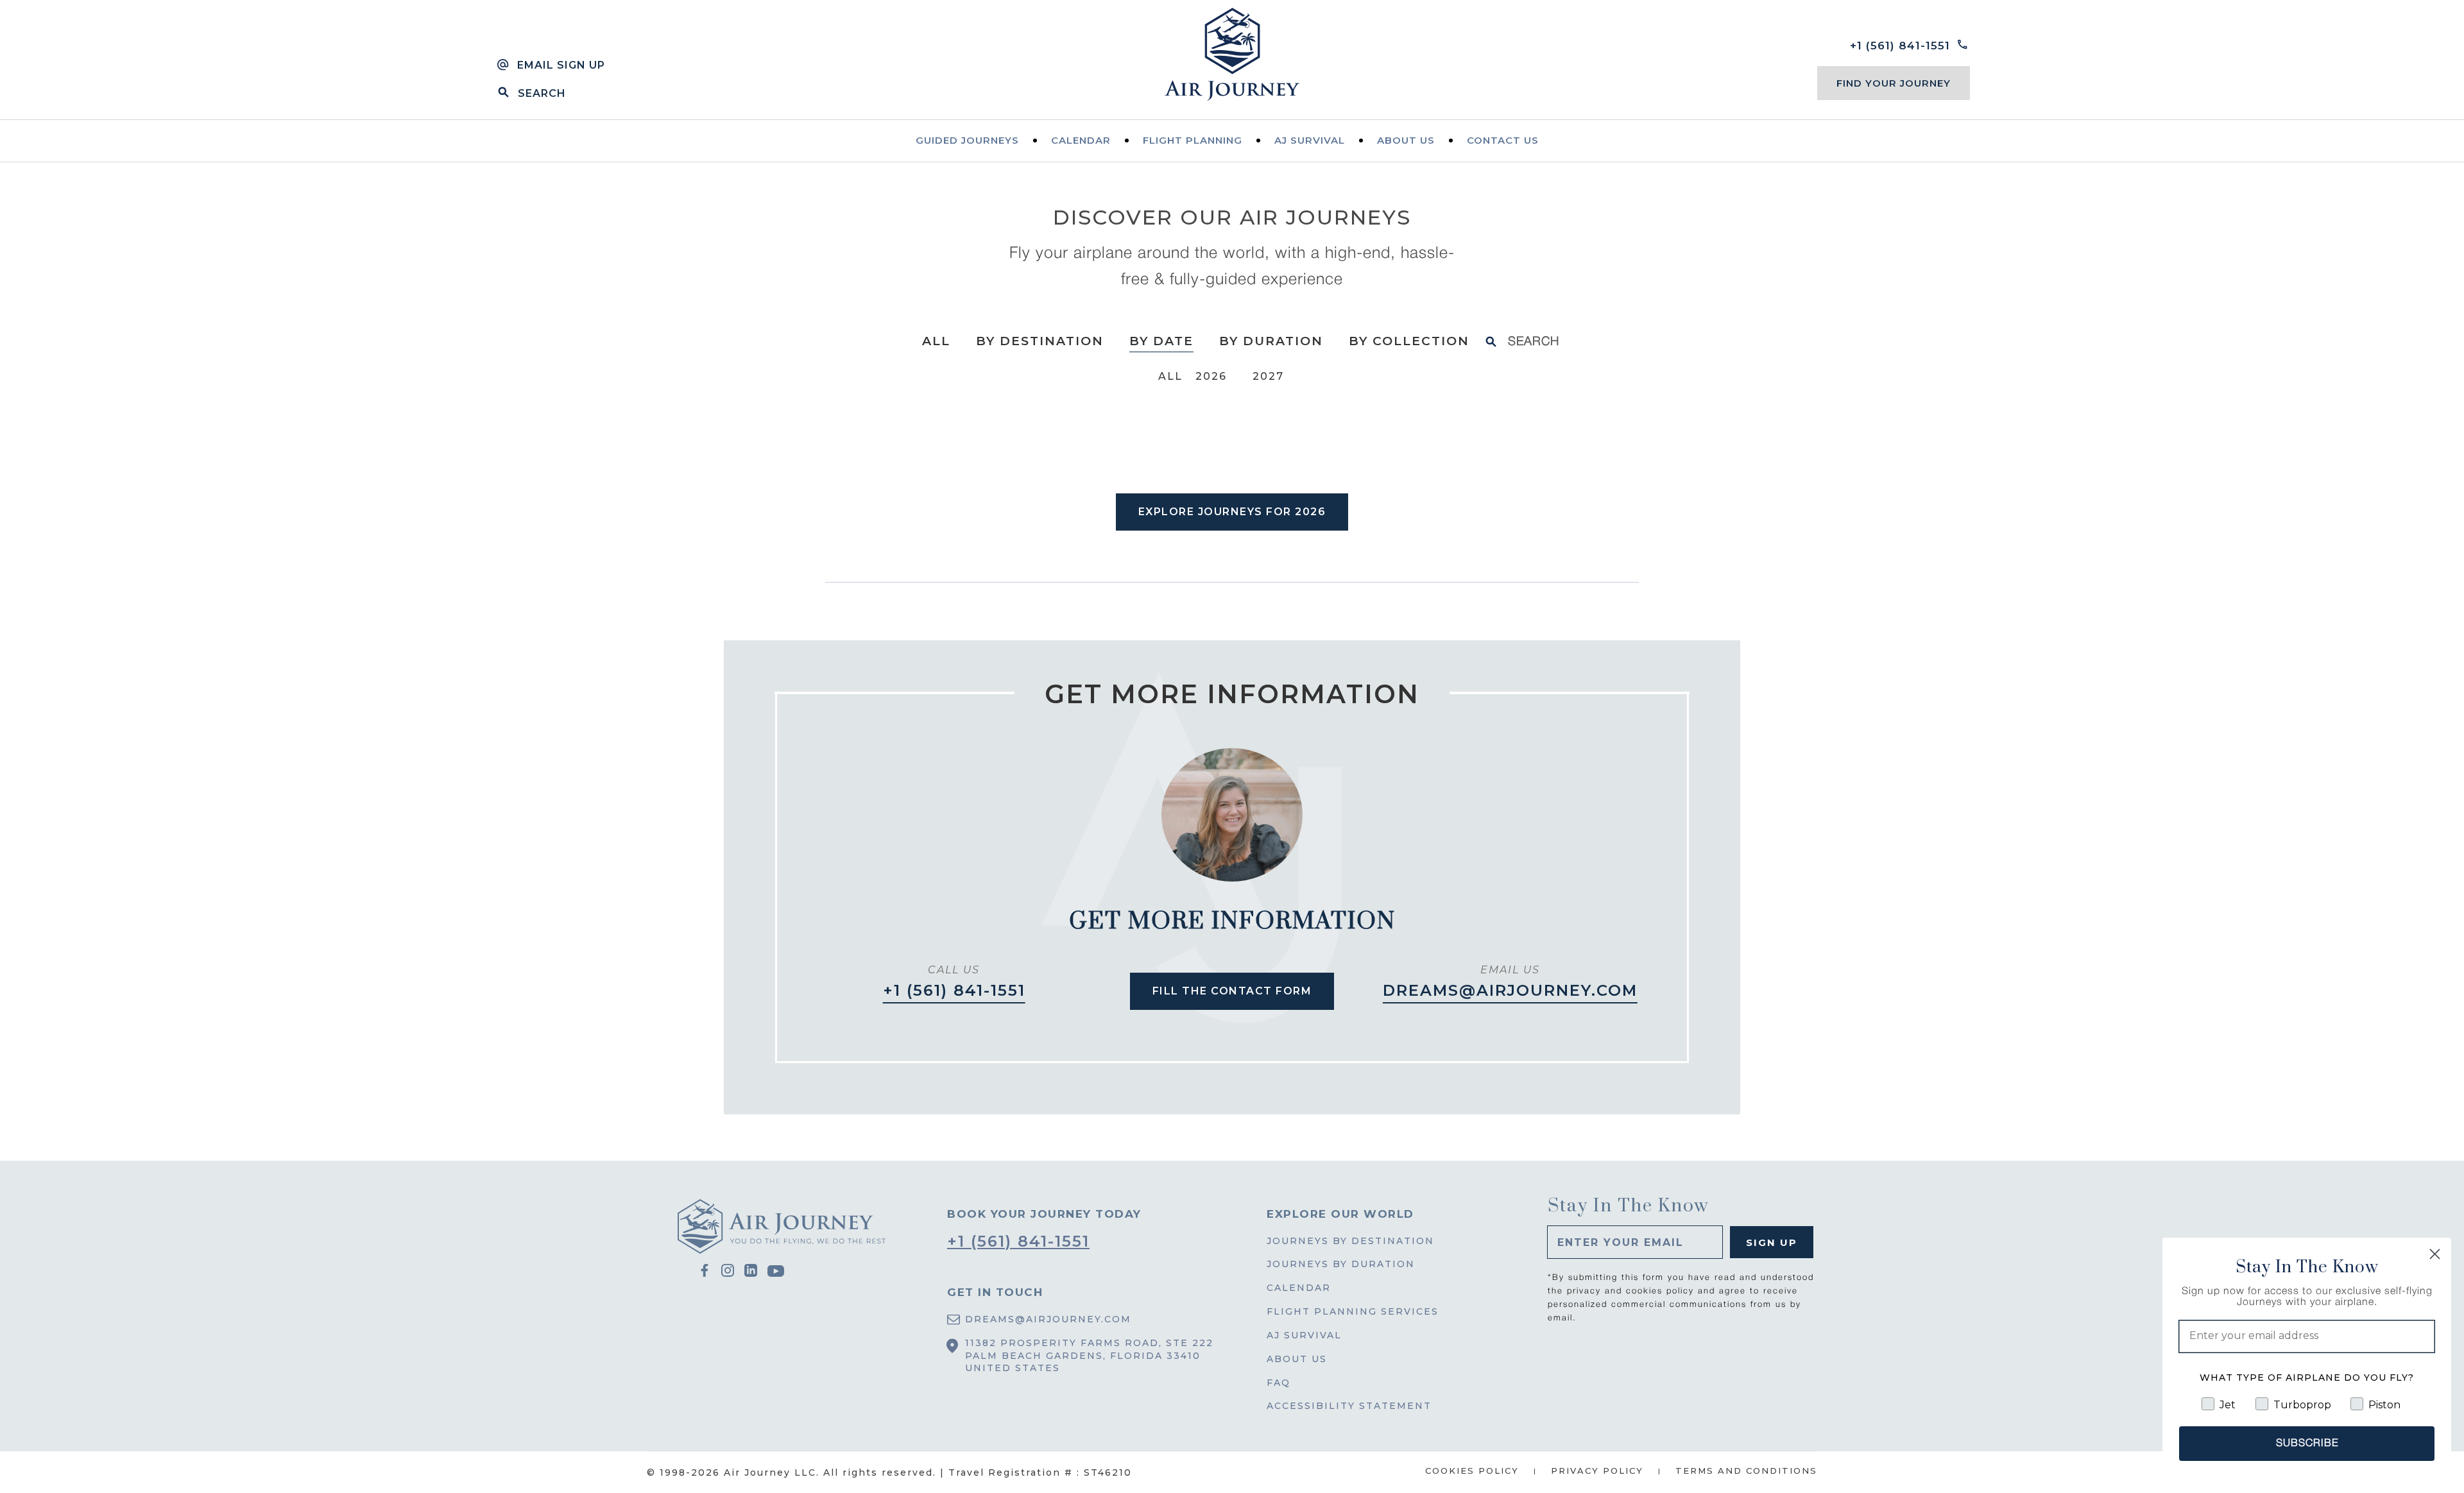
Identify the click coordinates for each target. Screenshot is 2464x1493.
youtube (776, 1272)
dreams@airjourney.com (1510, 990)
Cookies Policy (1472, 1471)
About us (1297, 1359)
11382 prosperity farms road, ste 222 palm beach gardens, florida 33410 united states (1089, 1356)
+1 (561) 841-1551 (954, 990)
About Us (1406, 140)
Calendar (1081, 140)
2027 (1268, 376)
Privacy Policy (1597, 1471)
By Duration (1271, 341)
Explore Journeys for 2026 (1232, 512)
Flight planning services (1353, 1311)
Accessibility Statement (1349, 1406)
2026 (1211, 376)
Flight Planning (1193, 140)
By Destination (1040, 341)
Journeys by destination (1350, 1241)
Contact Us (1503, 140)
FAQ (1279, 1383)
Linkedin (751, 1271)
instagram (728, 1271)
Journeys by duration (1341, 1264)
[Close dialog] (2435, 1254)
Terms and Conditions (1746, 1471)
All (936, 341)
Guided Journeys (967, 140)
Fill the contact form (1232, 991)
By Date (1161, 341)
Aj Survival (1310, 140)
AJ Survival (1304, 1335)
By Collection (1409, 341)
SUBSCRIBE (2307, 1444)
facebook (705, 1271)
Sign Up (1772, 1242)
